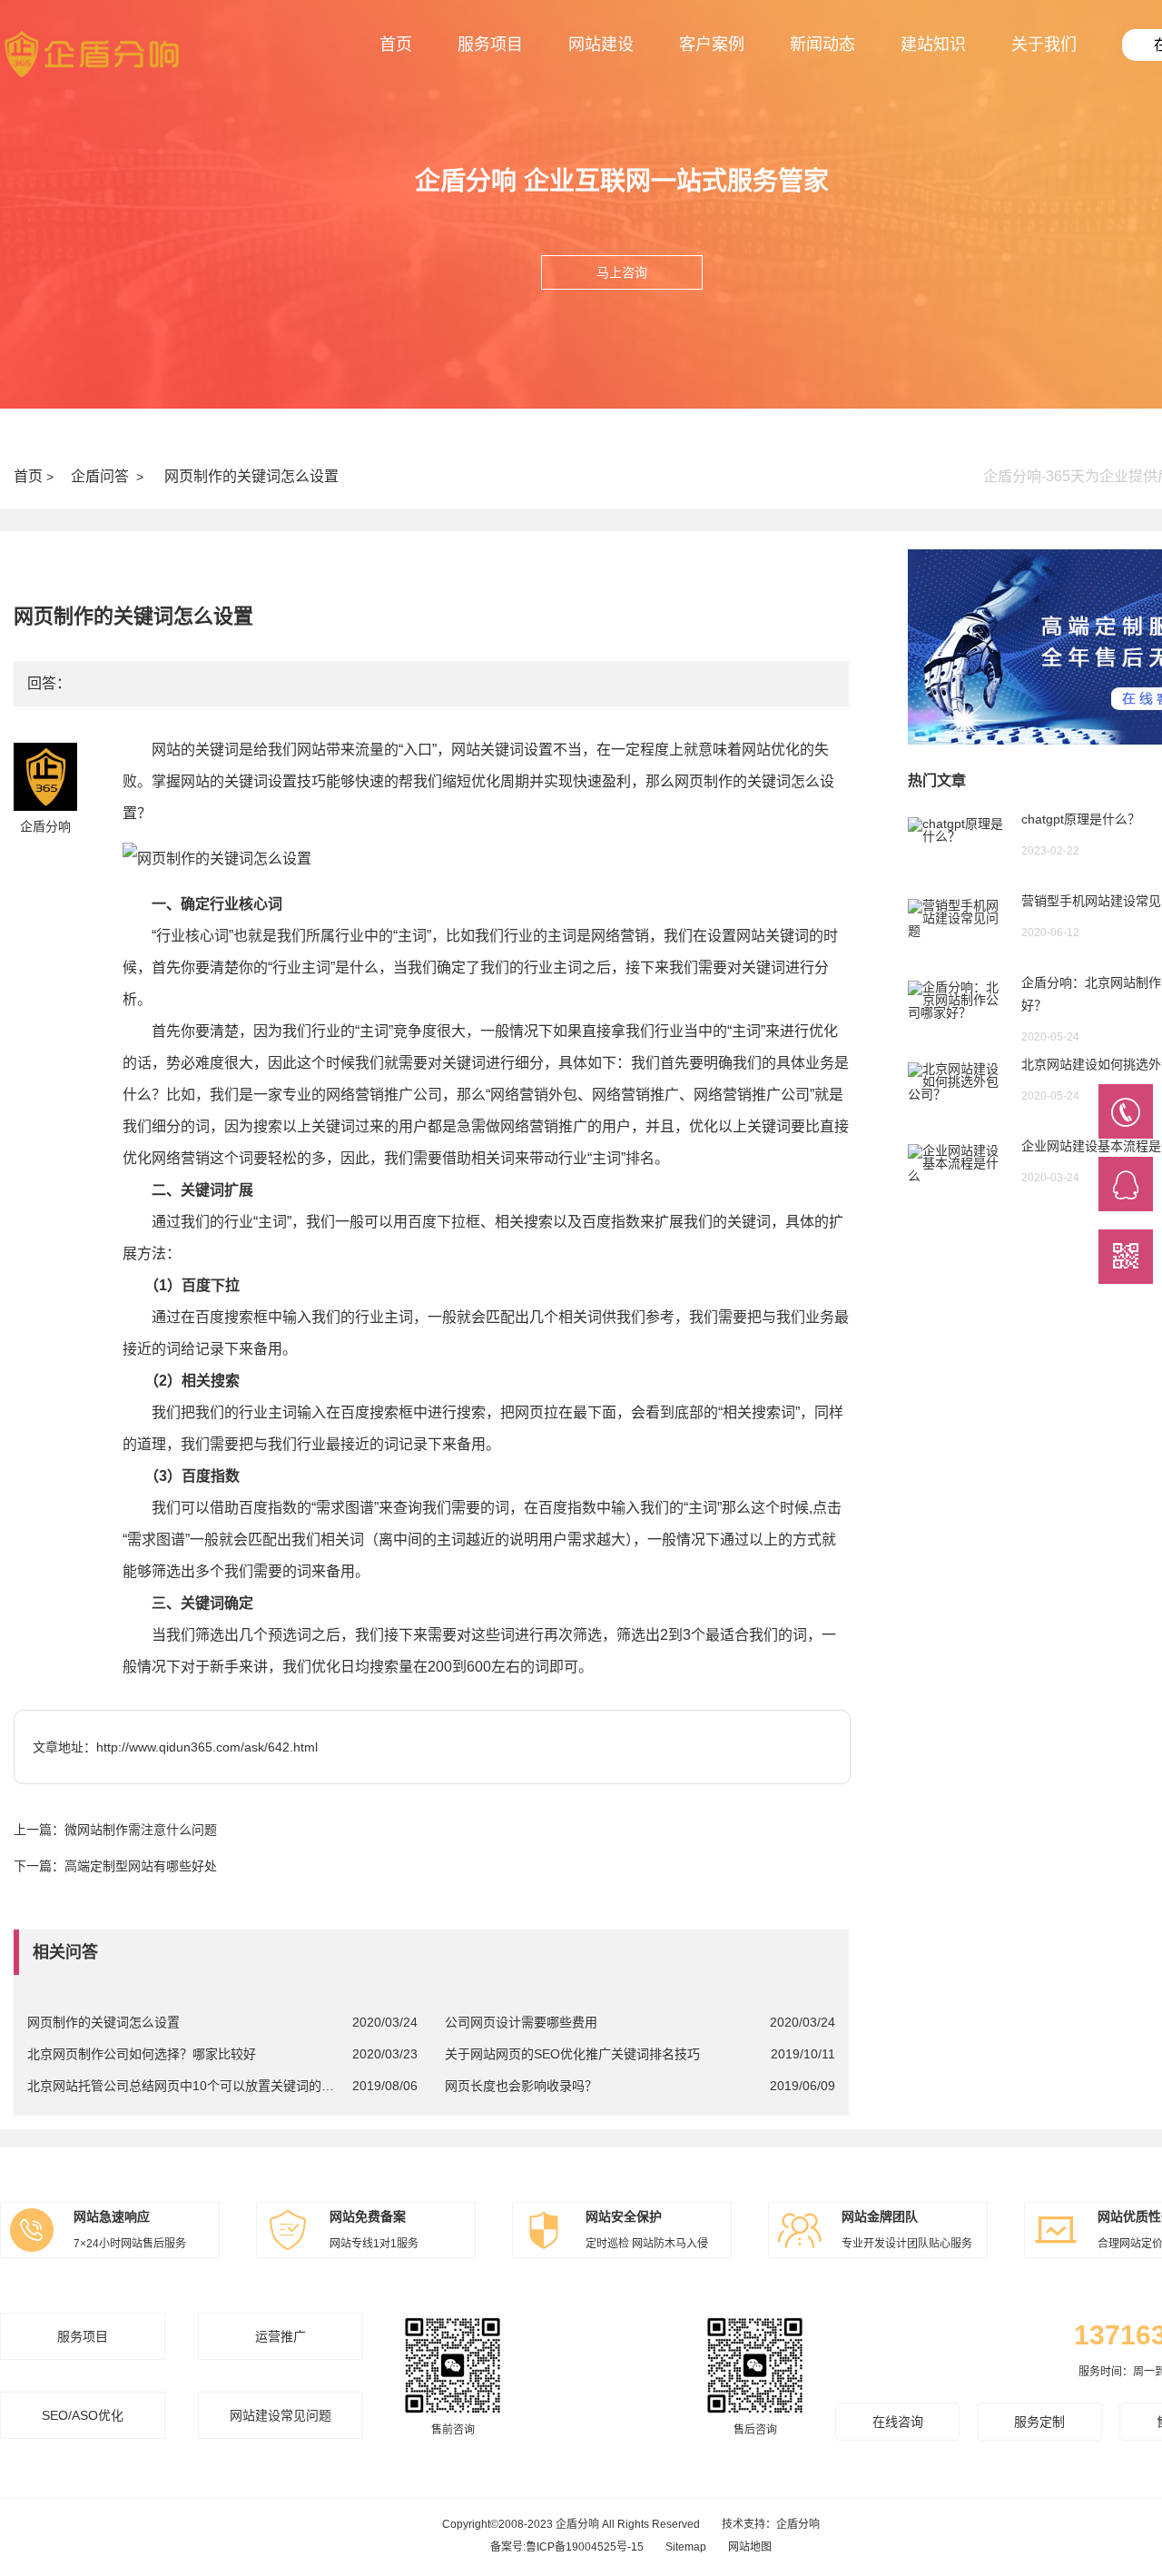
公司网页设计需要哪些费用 (521, 2022)
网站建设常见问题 (281, 2415)
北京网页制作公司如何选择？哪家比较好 (142, 2054)
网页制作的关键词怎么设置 (251, 476)
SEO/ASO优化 (83, 2415)
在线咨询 (898, 2422)
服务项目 (490, 44)
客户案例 (712, 44)
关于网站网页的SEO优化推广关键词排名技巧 (572, 2054)
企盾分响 (798, 2524)
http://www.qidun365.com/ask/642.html (207, 1747)
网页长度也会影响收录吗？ (521, 2086)
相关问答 (65, 1952)
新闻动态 (822, 44)
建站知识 (933, 44)
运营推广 (281, 2336)
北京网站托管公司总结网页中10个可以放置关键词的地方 (182, 2086)
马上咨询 (622, 272)
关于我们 (1044, 44)
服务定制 (1039, 2422)
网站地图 (750, 2547)
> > (176, 476)
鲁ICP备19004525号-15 (585, 2547)
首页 (396, 44)
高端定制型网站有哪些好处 (141, 1866)
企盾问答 (100, 476)
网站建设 (601, 44)
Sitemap (686, 2547)
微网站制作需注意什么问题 (141, 1830)
